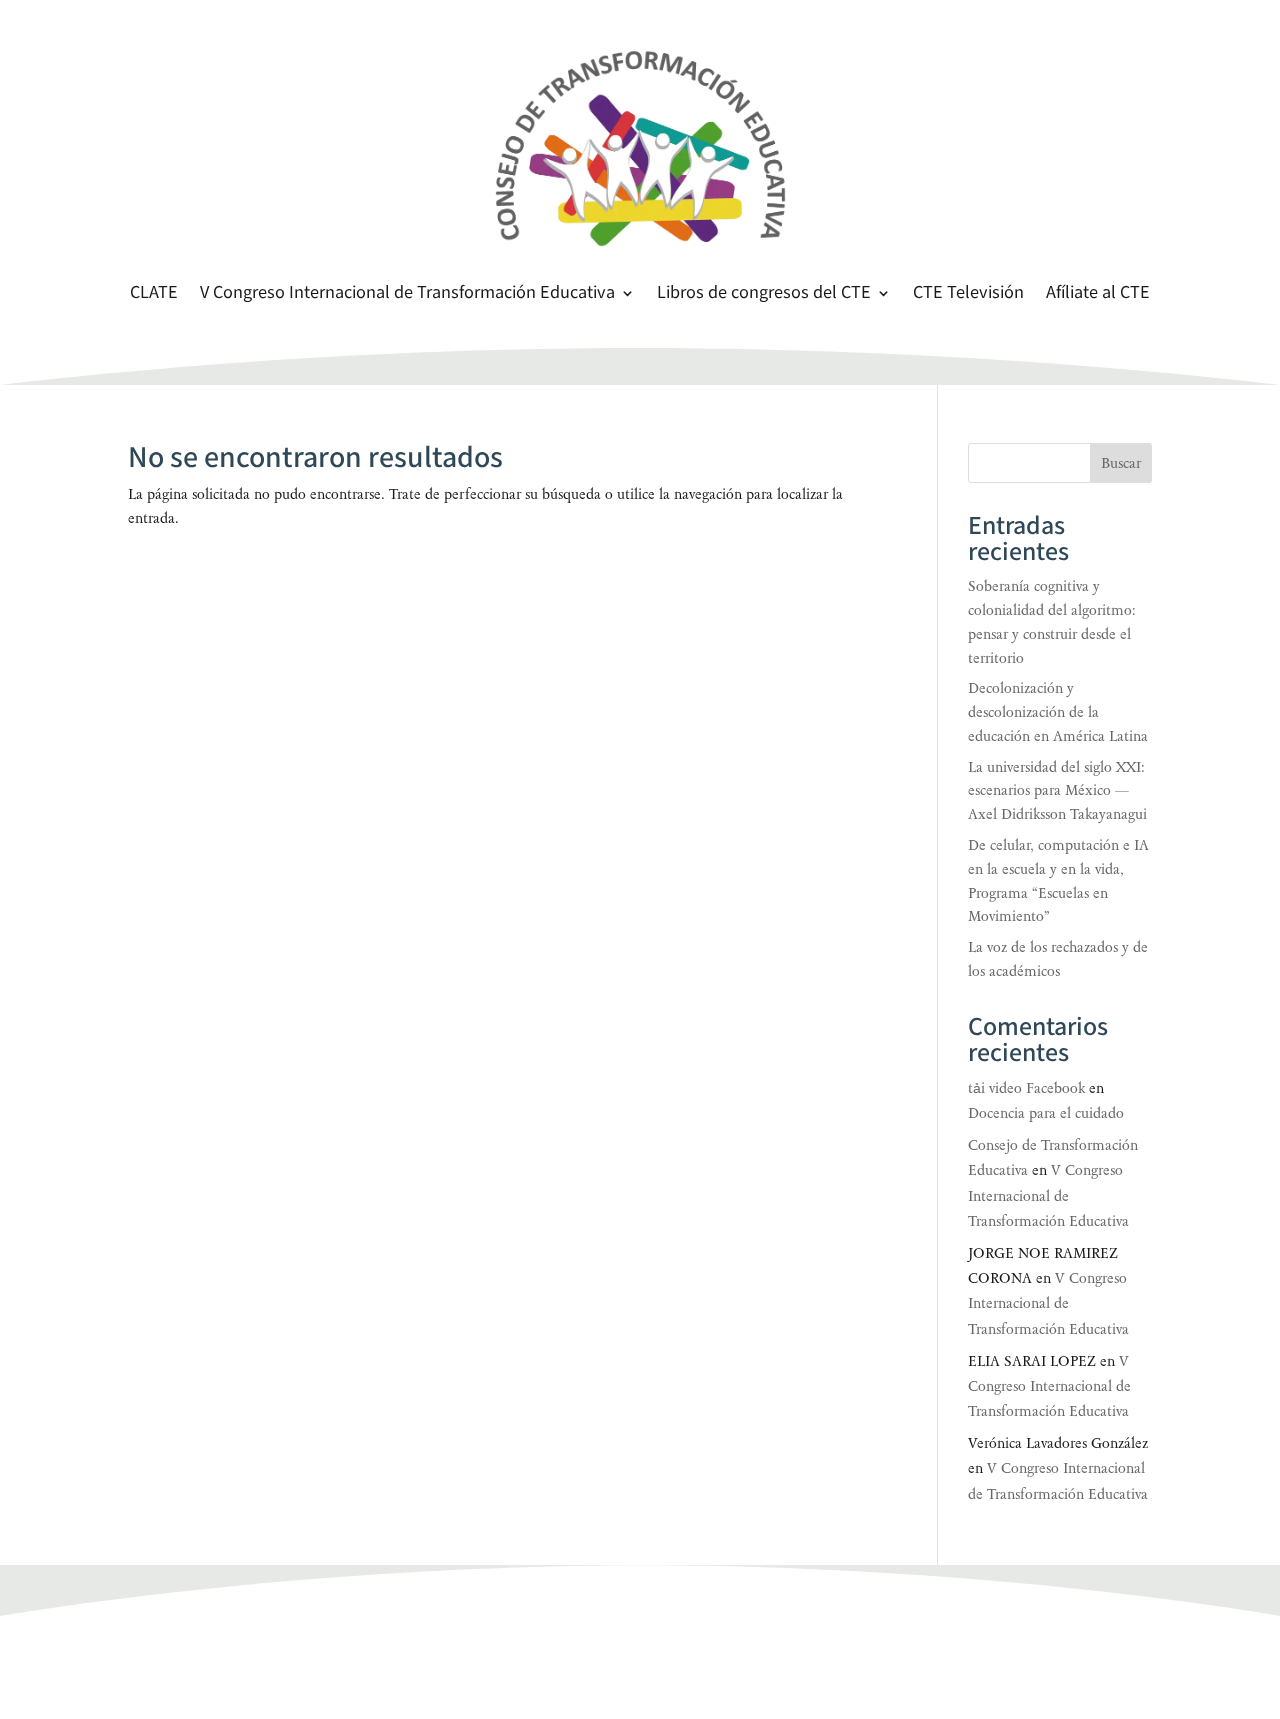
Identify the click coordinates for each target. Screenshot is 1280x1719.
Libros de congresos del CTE (764, 295)
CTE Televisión (968, 295)
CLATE (154, 295)
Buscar (1121, 463)
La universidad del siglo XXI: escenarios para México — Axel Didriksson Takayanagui (1057, 791)
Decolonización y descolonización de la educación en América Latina (1058, 712)
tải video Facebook (1026, 1088)
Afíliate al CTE (1098, 295)
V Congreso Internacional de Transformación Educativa (407, 295)
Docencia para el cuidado (1046, 1113)
